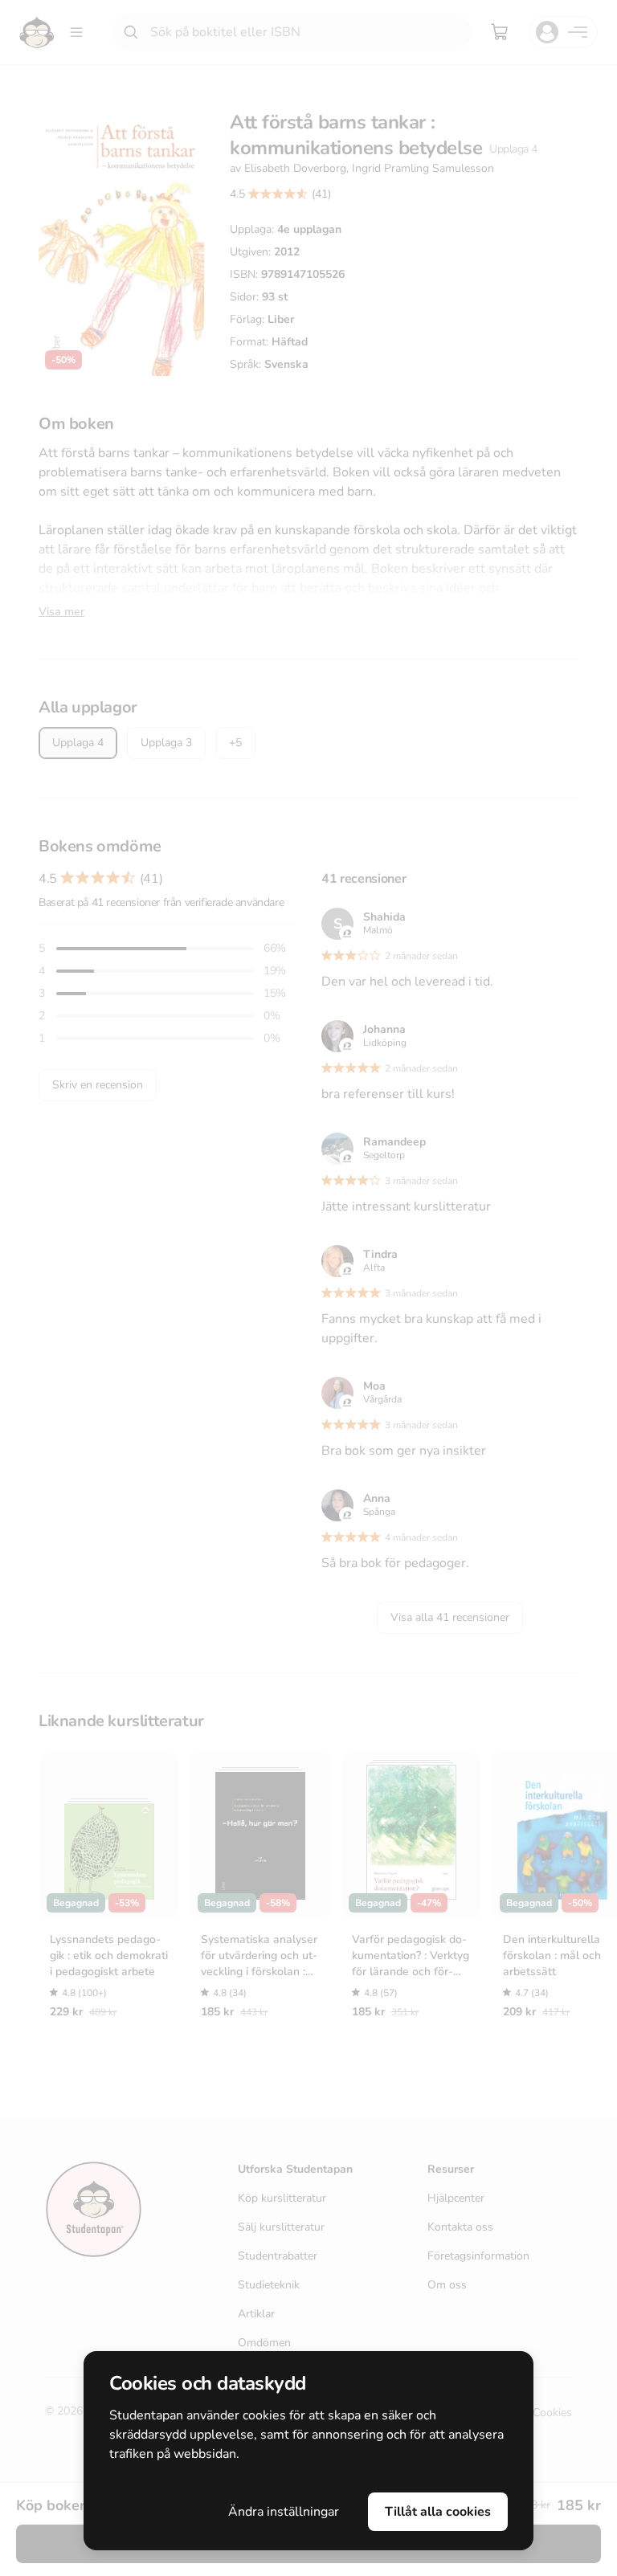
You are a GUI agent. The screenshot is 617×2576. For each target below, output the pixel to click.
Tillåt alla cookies (438, 2512)
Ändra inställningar (284, 2512)
